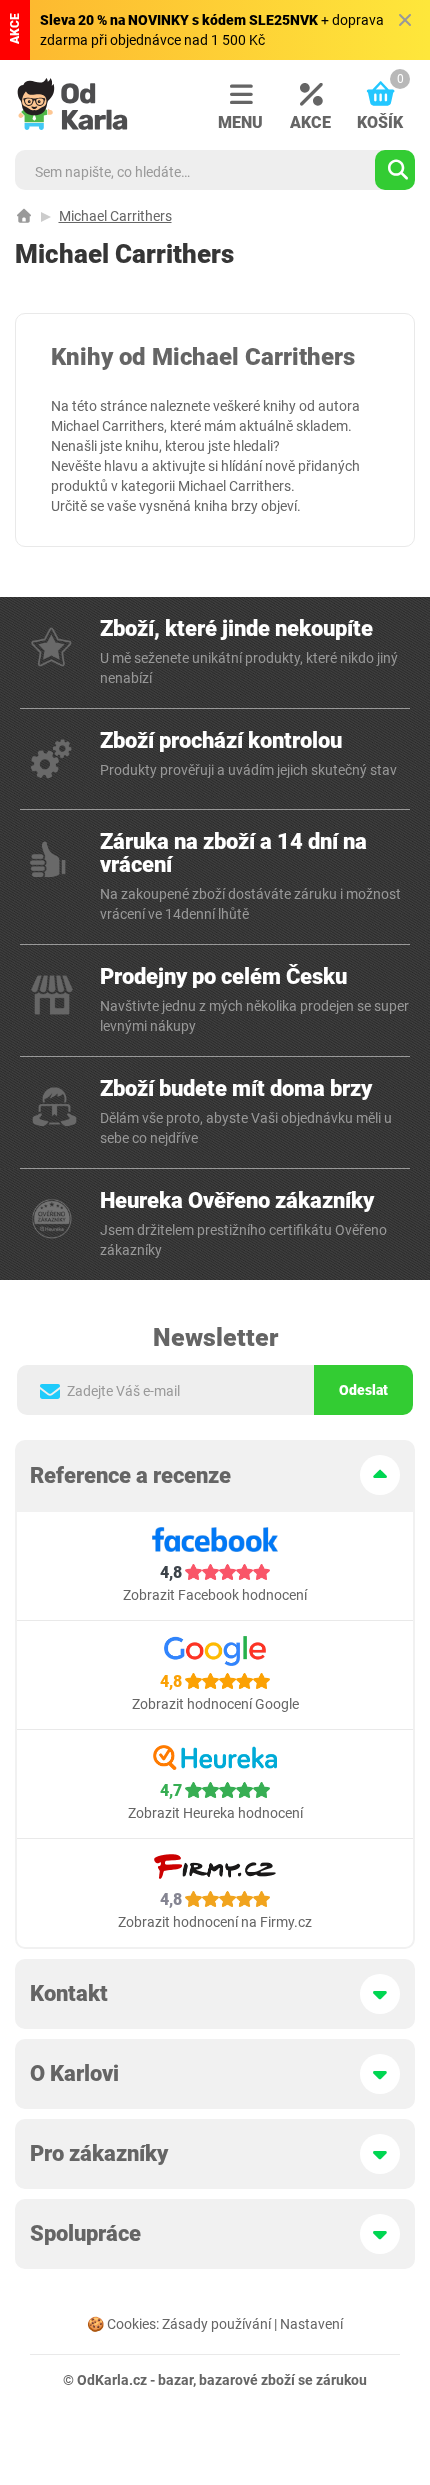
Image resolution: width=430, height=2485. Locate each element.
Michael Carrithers (115, 216)
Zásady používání (216, 2324)
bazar (175, 2380)
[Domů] (24, 216)
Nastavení (311, 2324)
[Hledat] (395, 170)
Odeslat (363, 1390)
